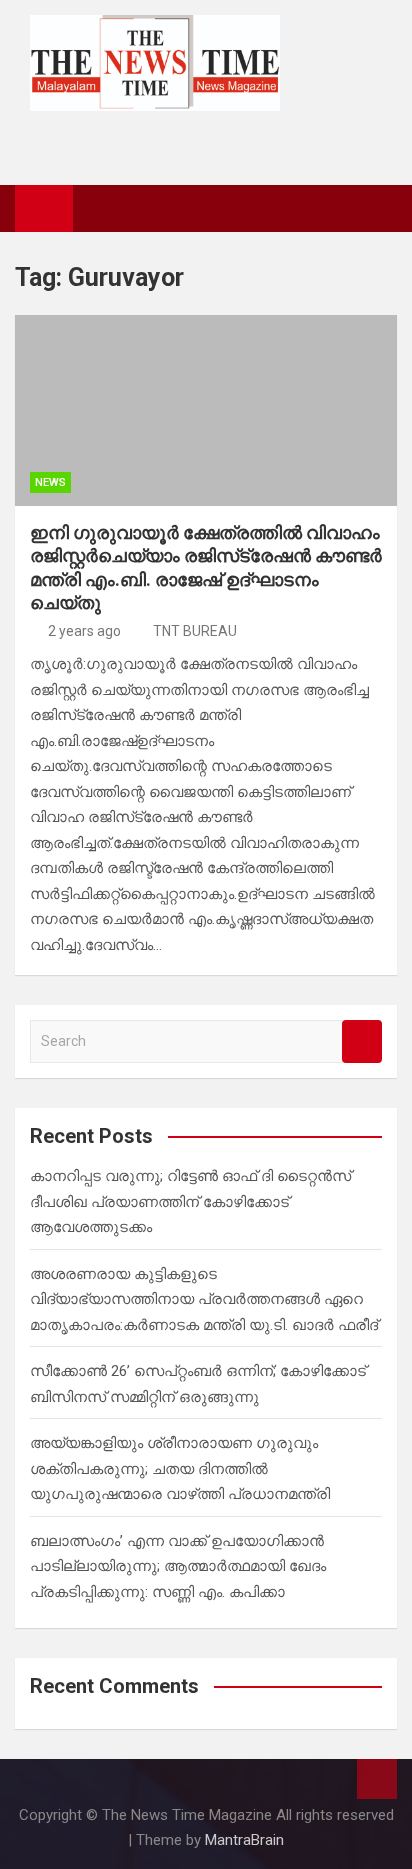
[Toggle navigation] (98, 208)
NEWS (50, 482)
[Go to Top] (377, 1779)
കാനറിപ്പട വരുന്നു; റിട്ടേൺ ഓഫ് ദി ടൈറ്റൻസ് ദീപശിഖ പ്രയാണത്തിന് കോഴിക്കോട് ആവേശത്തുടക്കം (190, 1201)
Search (362, 1041)
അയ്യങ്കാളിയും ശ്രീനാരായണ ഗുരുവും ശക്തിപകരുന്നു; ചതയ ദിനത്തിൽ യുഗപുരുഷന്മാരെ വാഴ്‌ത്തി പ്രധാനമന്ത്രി (180, 1468)
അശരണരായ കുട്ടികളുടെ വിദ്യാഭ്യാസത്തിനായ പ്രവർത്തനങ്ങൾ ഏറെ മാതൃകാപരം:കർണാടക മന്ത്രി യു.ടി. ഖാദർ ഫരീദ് (204, 1299)
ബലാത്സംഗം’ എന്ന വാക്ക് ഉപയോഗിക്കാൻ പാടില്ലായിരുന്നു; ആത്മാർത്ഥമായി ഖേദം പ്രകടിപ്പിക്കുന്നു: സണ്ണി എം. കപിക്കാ (178, 1566)
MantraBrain (244, 1840)
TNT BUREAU (195, 631)
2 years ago (84, 631)
